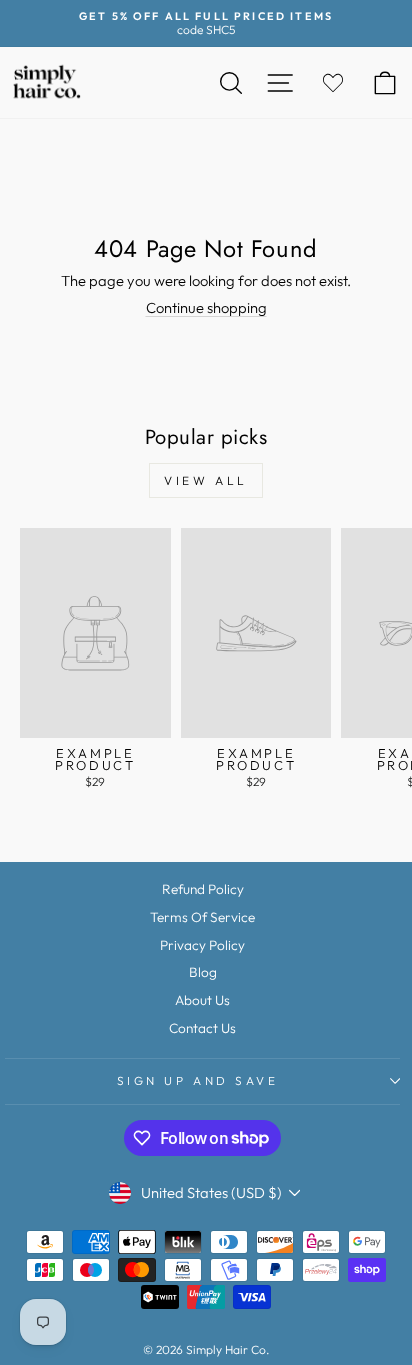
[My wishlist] (333, 82)
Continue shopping (206, 307)
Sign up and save (198, 1080)
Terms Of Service (202, 917)
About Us (202, 1000)
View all (206, 480)
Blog (203, 972)
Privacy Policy (202, 945)
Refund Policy (203, 889)
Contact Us (202, 1028)
